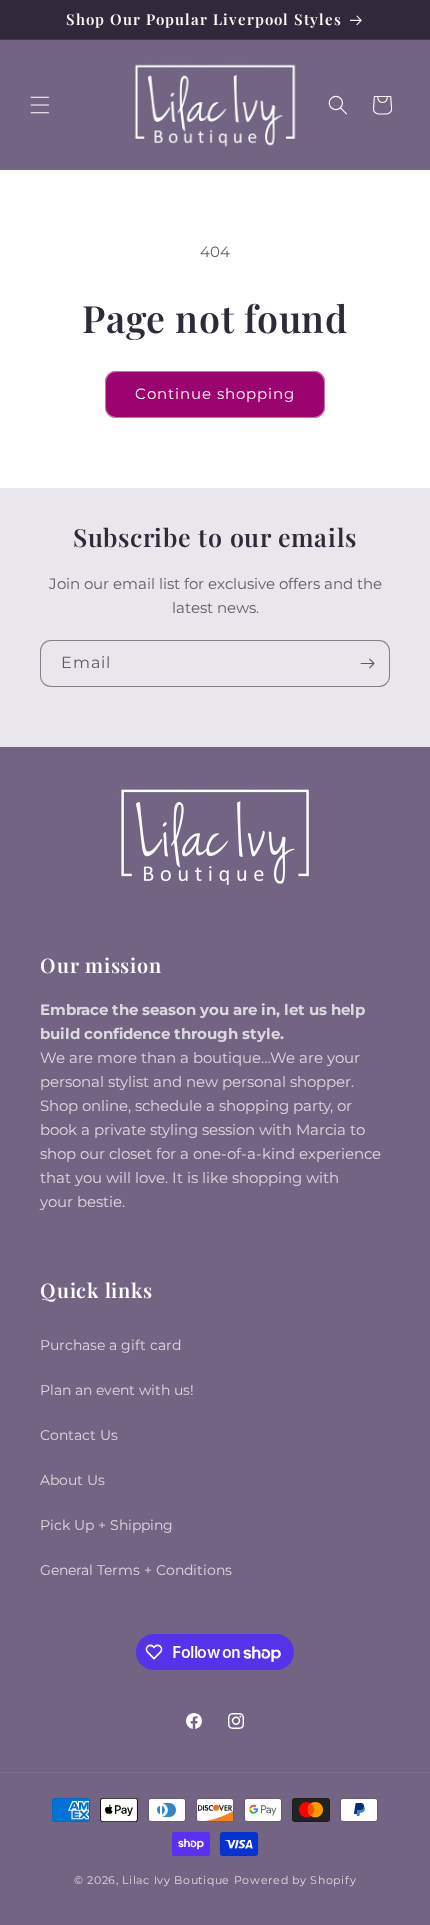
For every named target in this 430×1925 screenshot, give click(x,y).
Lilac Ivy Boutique (176, 1880)
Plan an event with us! (117, 1390)
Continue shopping (215, 393)
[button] (40, 105)
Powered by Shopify (295, 1880)
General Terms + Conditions (136, 1570)
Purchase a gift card (110, 1345)
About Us (72, 1480)
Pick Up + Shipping (106, 1525)
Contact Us (79, 1435)
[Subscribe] (367, 663)
